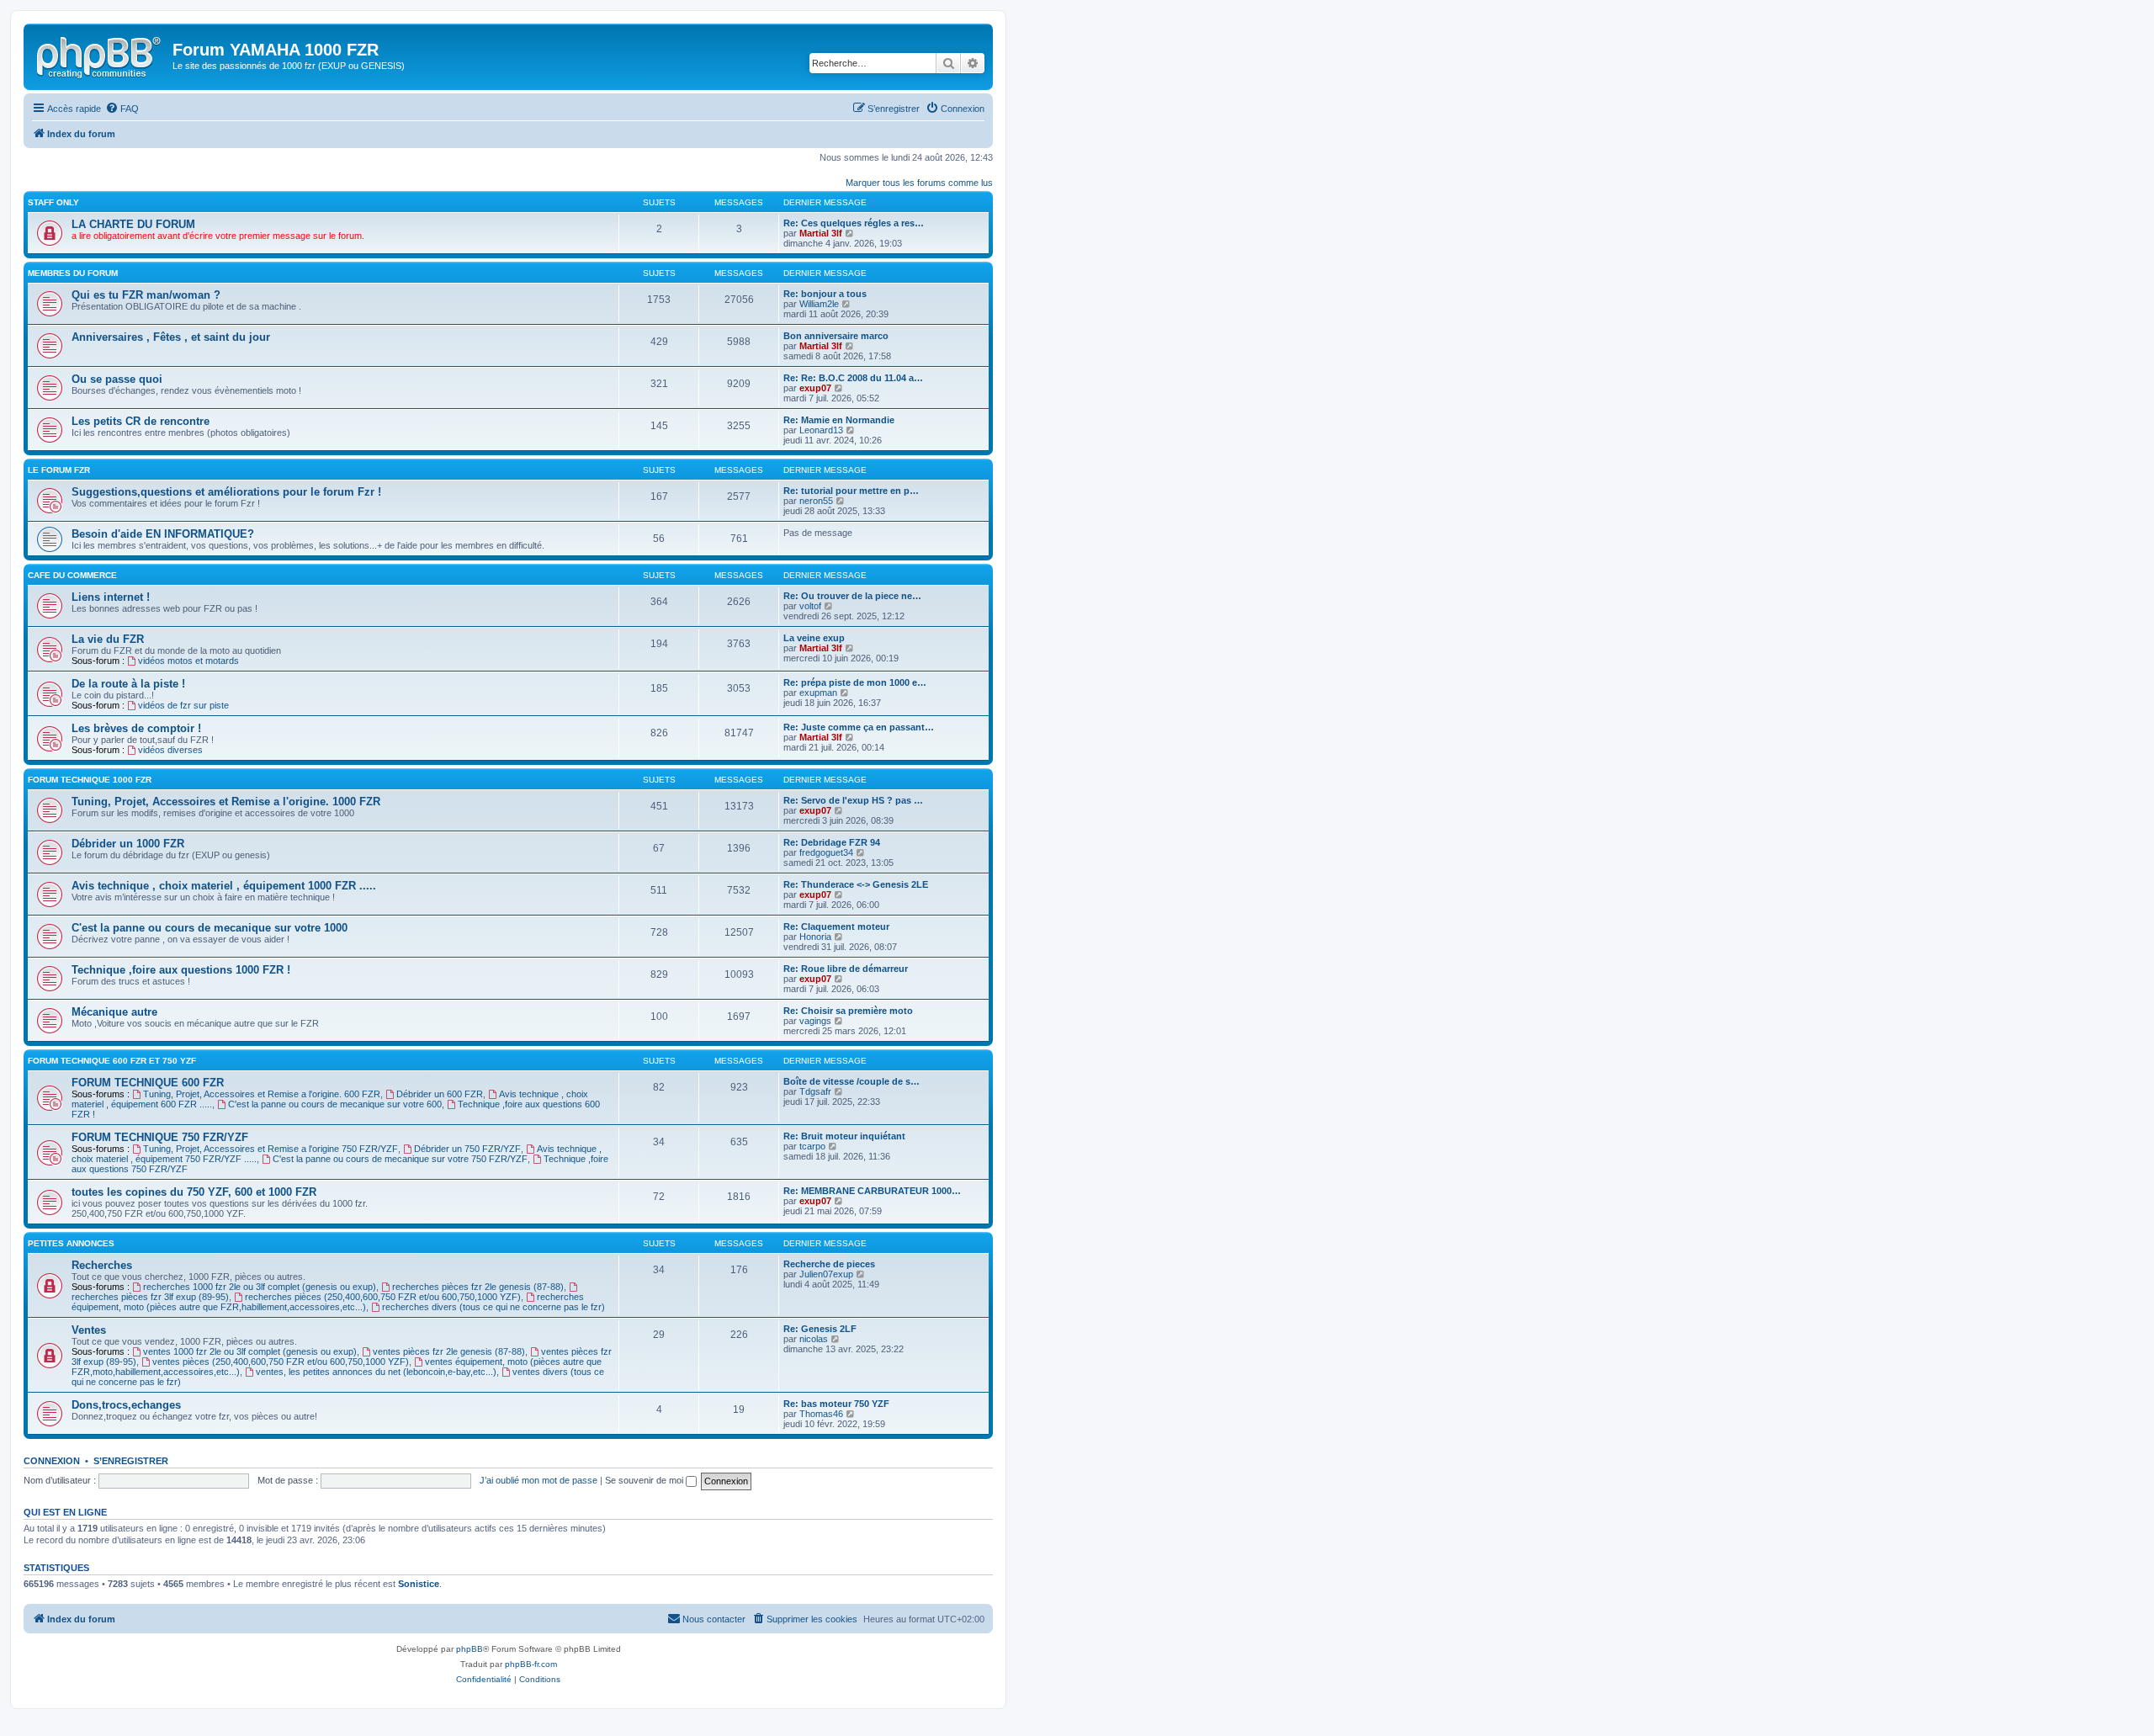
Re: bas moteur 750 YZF (836, 1404)
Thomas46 (821, 1414)
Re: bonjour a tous (825, 294)
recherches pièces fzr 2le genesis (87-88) (478, 1287)
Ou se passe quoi (117, 379)
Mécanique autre (114, 1012)
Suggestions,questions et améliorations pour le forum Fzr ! (226, 492)
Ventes (89, 1330)
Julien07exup (826, 1274)
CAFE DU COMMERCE (72, 575)
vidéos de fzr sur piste (183, 705)
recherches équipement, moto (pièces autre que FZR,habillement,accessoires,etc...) (328, 1302)
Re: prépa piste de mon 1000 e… (855, 682)
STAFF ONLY (53, 202)
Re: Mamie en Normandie (839, 420)
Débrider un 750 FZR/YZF (467, 1149)
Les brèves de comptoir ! (136, 728)
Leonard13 (821, 430)
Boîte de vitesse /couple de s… (852, 1081)
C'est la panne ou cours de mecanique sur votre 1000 (210, 928)
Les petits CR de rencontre (141, 421)
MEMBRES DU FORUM (73, 273)
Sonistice (419, 1584)
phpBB (470, 1649)
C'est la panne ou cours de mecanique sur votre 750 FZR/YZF (400, 1159)
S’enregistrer (131, 1461)
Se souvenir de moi (645, 1480)
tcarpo (812, 1146)
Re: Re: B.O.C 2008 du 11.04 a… (853, 378)
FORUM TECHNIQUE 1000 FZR (90, 780)
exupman (818, 693)
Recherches (102, 1265)
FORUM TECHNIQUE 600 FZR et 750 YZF (112, 1061)
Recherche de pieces (829, 1264)
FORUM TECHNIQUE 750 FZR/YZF (160, 1137)
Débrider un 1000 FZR (128, 844)
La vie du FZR (108, 639)
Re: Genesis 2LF (820, 1329)
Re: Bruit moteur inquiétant (844, 1136)
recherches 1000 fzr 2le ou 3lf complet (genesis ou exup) (260, 1287)
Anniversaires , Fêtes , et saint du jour (171, 337)
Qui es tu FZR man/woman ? (146, 295)
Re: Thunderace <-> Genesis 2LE (856, 884)
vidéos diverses (170, 750)
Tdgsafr (815, 1091)
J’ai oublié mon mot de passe (538, 1480)
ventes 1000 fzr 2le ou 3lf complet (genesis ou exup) (250, 1351)
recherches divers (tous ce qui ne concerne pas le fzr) (493, 1307)
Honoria (815, 937)
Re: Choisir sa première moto (848, 1011)
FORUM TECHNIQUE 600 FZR (148, 1083)
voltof (810, 606)
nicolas (814, 1339)
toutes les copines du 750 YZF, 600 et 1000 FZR (194, 1192)
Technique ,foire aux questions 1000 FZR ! (181, 970)
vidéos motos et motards (188, 661)
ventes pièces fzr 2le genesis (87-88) (449, 1351)
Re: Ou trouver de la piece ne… (852, 596)
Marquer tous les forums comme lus (919, 183)
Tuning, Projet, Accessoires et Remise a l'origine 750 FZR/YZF (271, 1149)
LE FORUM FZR (59, 470)
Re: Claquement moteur (836, 926)
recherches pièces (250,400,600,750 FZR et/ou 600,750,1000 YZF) (383, 1297)
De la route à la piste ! (128, 684)
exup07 (815, 388)
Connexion (52, 1461)
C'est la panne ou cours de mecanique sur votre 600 (335, 1104)
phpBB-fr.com (531, 1664)
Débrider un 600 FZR (440, 1094)
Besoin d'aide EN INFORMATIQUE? (163, 534)
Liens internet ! (111, 597)
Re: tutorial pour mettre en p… (851, 491)
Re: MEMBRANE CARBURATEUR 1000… (872, 1191)
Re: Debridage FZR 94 (832, 842)
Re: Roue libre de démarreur (846, 969)
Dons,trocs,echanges (126, 1405)
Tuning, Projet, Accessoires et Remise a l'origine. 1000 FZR (226, 802)
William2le (819, 304)
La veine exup (814, 638)
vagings (815, 1021)
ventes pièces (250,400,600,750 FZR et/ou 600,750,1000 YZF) (281, 1362)
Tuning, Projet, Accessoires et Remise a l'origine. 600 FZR (262, 1094)
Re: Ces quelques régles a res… (854, 223)
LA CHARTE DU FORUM (133, 224)
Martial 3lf (821, 233)
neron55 (816, 501)
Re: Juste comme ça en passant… (859, 727)
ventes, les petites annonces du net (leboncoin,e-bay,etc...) (376, 1372)
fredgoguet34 (826, 852)
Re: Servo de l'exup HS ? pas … (853, 800)
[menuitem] (122, 109)
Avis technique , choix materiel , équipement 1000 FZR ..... (224, 886)
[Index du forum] (100, 55)
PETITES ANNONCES (71, 1243)
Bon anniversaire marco (836, 336)
